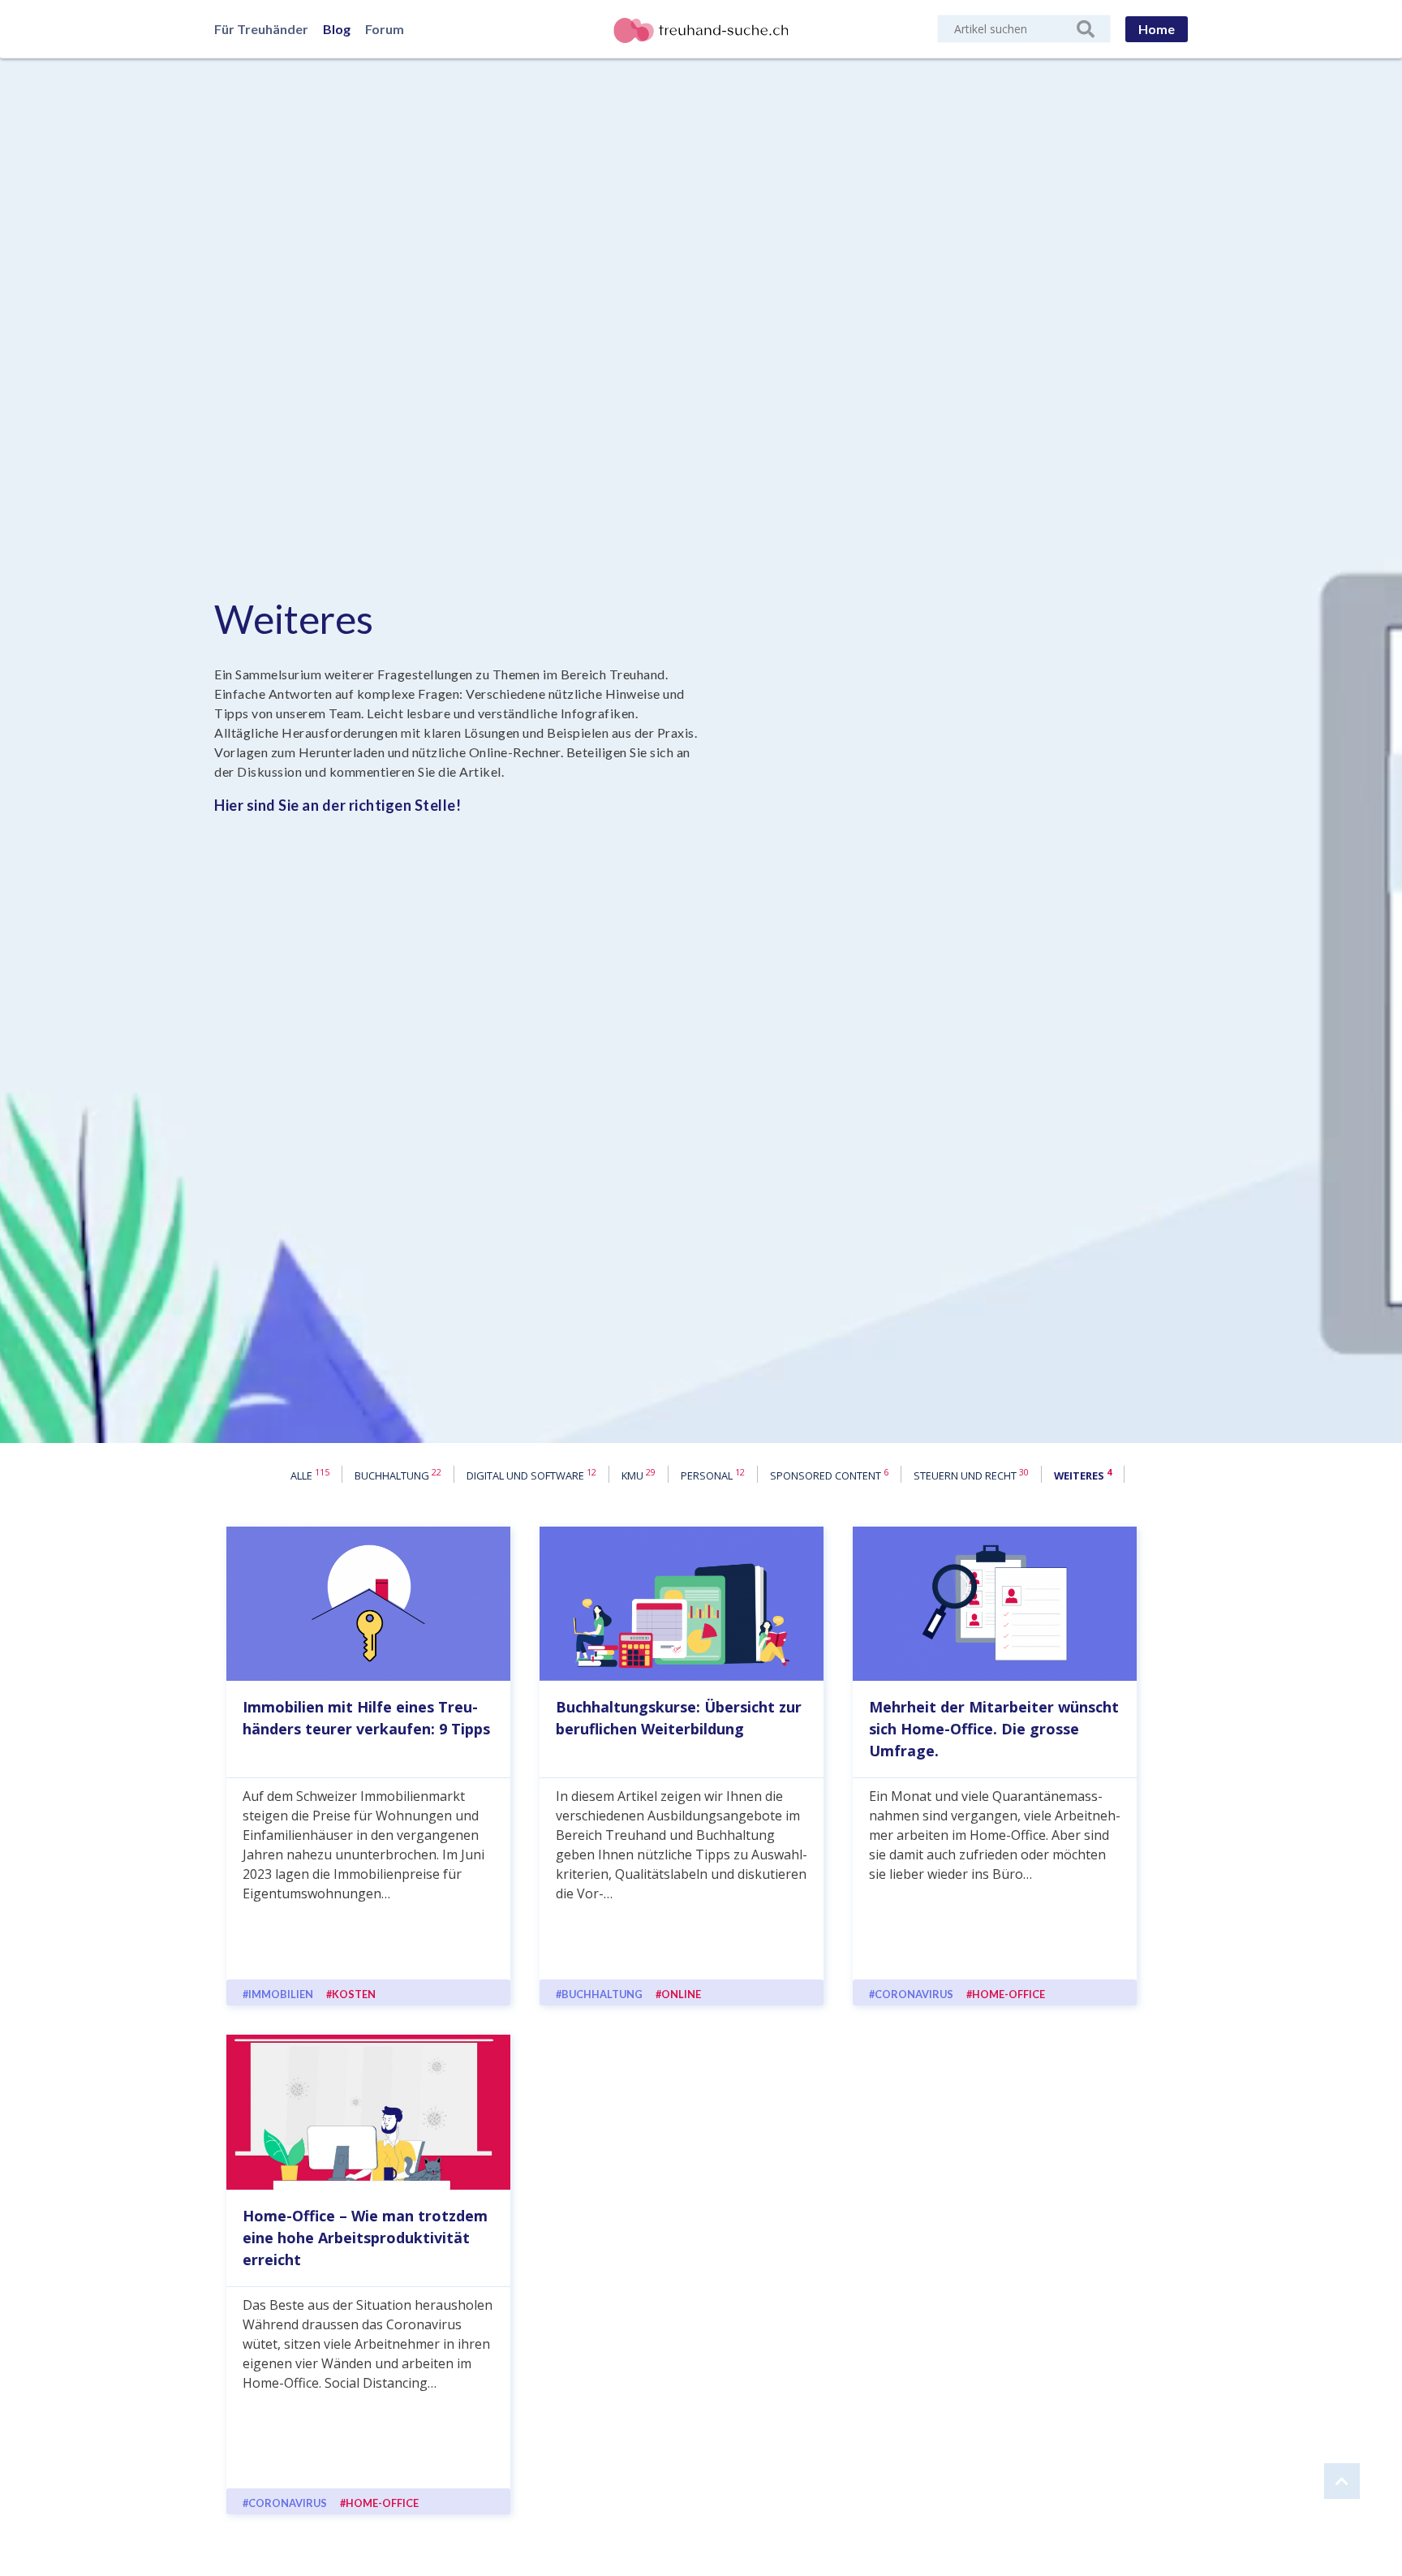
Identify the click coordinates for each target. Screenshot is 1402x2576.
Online (681, 1994)
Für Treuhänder (261, 29)
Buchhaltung (398, 1475)
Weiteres (294, 619)
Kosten (354, 1994)
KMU (639, 1475)
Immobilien (281, 1994)
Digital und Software (531, 1475)
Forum (385, 29)
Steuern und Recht (971, 1475)
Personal (713, 1475)
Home (1157, 29)
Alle (310, 1475)
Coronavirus (914, 1994)
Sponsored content (829, 1475)
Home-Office (1008, 1994)
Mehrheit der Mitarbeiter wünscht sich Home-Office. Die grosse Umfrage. (994, 1729)
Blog (337, 29)
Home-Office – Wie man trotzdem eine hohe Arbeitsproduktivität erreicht (365, 2238)
